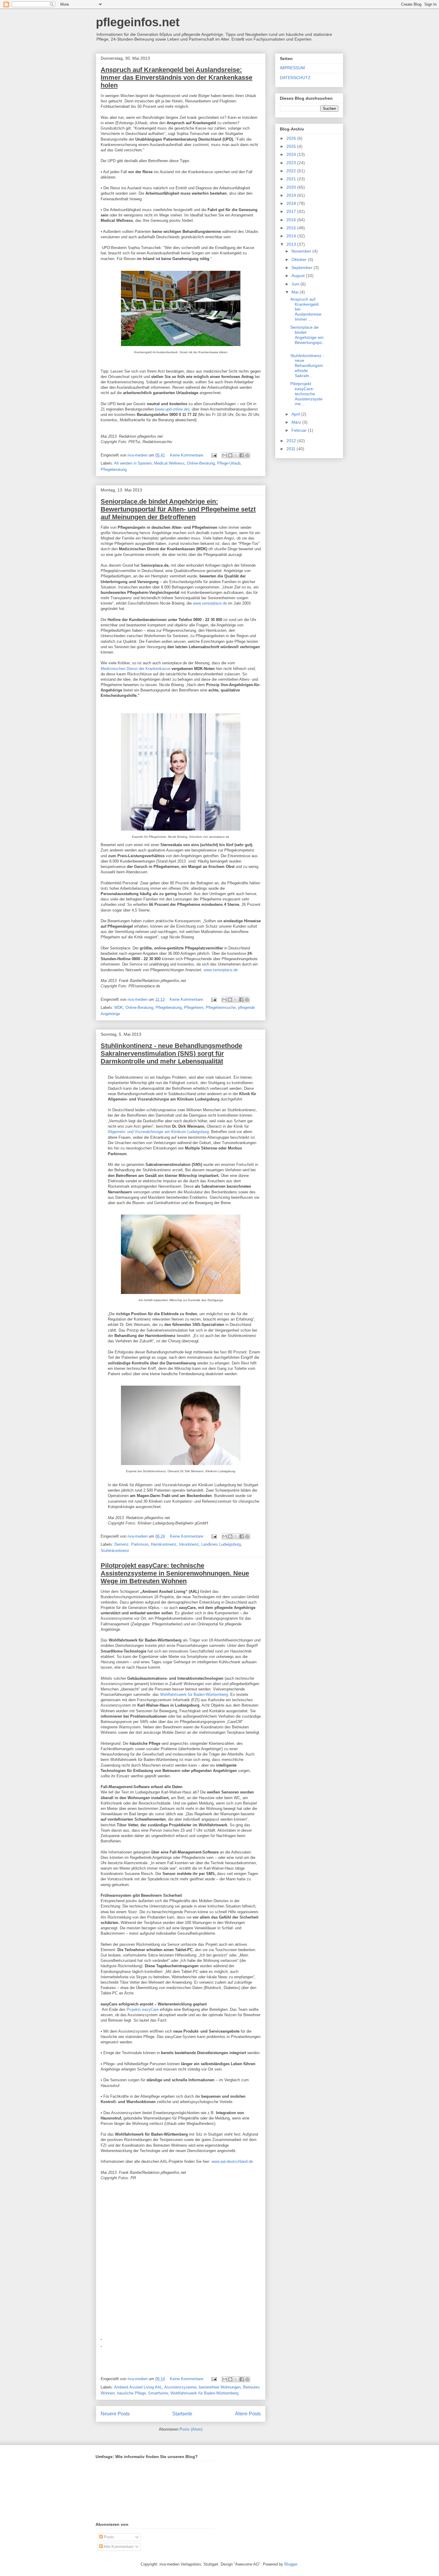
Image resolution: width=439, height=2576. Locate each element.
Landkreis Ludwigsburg (221, 1544)
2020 (292, 187)
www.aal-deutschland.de (232, 2161)
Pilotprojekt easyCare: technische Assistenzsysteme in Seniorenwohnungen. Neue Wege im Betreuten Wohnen (175, 1573)
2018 (292, 203)
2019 (292, 195)
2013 (292, 244)
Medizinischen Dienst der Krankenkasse (135, 669)
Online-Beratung (201, 463)
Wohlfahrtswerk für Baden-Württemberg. (195, 1694)
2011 (291, 449)
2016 (292, 220)
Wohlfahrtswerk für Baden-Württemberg (204, 2393)
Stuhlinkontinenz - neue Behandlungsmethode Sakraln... (307, 366)
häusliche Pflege (131, 2393)
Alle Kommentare (118, 2547)
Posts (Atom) (191, 2429)
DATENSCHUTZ (295, 78)
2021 (292, 179)
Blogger (291, 2564)
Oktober (300, 259)
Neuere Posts (115, 2414)
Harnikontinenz (164, 1544)
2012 (292, 441)
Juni (296, 284)
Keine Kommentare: (188, 455)
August (299, 276)
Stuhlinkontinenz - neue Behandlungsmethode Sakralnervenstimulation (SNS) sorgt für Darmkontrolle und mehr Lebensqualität (171, 1053)
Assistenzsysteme (180, 2387)
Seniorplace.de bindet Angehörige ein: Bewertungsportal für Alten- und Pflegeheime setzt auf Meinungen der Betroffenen (178, 509)
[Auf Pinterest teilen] (247, 455)
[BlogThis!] (230, 455)
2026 (292, 138)
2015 (292, 228)
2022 (292, 171)
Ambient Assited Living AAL (138, 2387)
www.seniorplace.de (209, 603)
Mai (296, 292)
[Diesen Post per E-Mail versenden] (225, 455)
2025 (292, 146)
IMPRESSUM (292, 68)
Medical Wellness (169, 463)
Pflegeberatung (114, 469)
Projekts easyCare (143, 2009)
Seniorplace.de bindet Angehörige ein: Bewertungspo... (307, 337)
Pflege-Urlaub (229, 463)
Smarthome (158, 2393)
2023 (292, 163)
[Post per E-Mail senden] (214, 455)
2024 (292, 154)
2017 (292, 211)
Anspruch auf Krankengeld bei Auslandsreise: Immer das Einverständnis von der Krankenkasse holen (176, 77)
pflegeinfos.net (138, 22)
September (303, 268)
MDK (119, 1008)
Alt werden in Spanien (133, 463)
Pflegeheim (194, 1008)
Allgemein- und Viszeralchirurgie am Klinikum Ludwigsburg (158, 1132)
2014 (292, 236)
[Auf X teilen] (236, 455)
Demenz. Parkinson (131, 1544)
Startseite (182, 2414)
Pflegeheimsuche (221, 1008)
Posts (108, 2537)
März (297, 422)
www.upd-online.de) (173, 409)
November (302, 251)
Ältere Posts (248, 2414)
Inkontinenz (189, 1544)
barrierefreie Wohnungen (220, 2387)
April (296, 414)
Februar (300, 430)
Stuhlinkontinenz (115, 1551)
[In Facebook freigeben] (242, 455)
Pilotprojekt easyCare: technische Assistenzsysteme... (306, 394)
